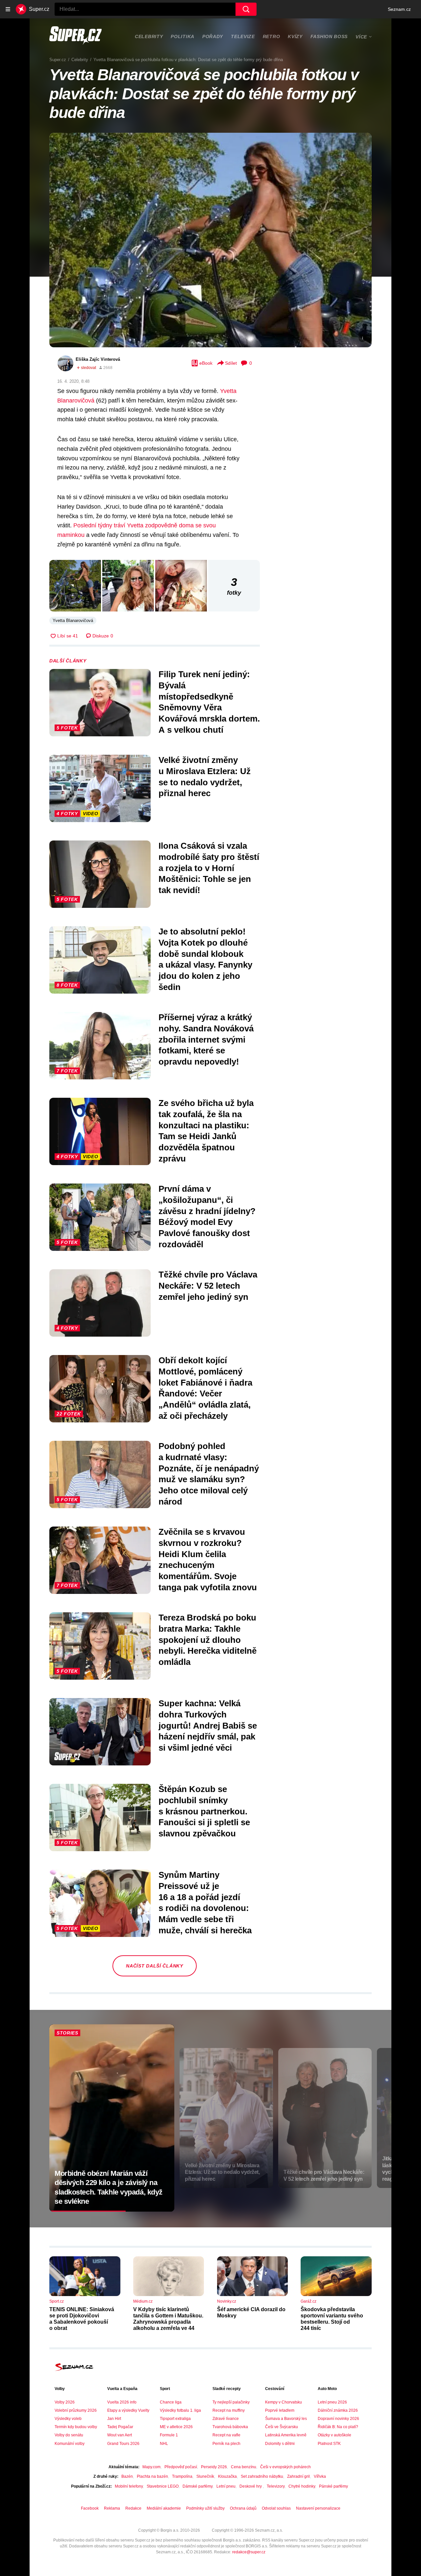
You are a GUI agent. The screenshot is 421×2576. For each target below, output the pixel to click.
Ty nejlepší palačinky (231, 2402)
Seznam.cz (399, 9)
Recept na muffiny (229, 2410)
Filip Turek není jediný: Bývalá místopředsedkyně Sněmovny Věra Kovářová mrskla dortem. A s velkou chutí (209, 702)
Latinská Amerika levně (286, 2435)
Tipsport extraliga (175, 2419)
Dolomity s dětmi (280, 2444)
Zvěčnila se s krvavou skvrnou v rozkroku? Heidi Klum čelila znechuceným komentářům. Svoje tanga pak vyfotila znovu (208, 1560)
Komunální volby (70, 2444)
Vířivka (320, 2476)
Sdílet (231, 363)
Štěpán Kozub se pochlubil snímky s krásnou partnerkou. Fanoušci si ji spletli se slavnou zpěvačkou (204, 1811)
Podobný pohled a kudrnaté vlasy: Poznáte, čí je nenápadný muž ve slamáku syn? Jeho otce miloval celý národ (209, 1474)
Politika (183, 36)
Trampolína (182, 2476)
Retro (272, 36)
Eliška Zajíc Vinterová (98, 359)
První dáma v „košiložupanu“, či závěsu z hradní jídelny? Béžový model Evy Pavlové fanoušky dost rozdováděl (207, 1217)
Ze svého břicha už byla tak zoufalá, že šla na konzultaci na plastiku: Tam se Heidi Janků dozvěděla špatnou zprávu (206, 1131)
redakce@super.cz (249, 2552)
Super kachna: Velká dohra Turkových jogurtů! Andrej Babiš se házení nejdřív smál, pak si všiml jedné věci (208, 1725)
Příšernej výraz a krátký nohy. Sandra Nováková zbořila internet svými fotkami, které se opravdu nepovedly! (206, 1039)
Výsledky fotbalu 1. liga (180, 2410)
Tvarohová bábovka (230, 2427)
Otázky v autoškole (334, 2435)
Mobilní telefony (129, 2486)
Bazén (127, 2476)
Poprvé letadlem (280, 2410)
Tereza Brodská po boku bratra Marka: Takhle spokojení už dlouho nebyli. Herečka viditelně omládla (208, 1640)
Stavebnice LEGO (163, 2486)
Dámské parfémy (198, 2486)
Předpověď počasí (181, 2467)
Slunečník (205, 2476)
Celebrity (149, 36)
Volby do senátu (69, 2435)
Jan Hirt (114, 2419)
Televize (243, 36)
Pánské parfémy (334, 2486)
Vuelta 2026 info (122, 2402)
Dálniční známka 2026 (338, 2410)
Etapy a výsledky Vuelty (128, 2410)
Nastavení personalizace (318, 2508)
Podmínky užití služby (205, 2508)
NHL (164, 2444)
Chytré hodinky (302, 2486)
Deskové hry (251, 2486)
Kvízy (295, 36)
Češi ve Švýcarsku (282, 2427)
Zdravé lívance (226, 2419)
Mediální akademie (164, 2508)
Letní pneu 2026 (332, 2402)
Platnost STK (329, 2444)
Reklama (112, 2508)
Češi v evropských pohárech (285, 2467)
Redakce (133, 2508)
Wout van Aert (120, 2435)
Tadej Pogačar (120, 2427)
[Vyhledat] (246, 9)
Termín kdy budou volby (76, 2427)
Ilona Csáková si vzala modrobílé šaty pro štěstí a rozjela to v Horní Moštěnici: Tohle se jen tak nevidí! (209, 868)
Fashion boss (329, 36)
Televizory (276, 2486)
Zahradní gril (298, 2476)
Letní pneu (226, 2486)
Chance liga (171, 2402)
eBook (206, 363)
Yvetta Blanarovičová (73, 621)
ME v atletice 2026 (176, 2427)
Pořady (213, 36)
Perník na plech (226, 2444)
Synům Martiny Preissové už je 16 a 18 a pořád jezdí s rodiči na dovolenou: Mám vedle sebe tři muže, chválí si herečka (205, 1903)
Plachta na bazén (152, 2476)
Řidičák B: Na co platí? (338, 2427)
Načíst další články (154, 1966)
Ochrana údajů (243, 2508)
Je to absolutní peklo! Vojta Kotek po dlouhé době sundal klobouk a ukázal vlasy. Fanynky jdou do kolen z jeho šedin (205, 959)
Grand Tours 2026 (123, 2444)
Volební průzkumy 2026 (76, 2410)
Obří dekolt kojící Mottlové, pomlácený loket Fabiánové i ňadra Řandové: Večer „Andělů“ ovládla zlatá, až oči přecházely (205, 1388)
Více (361, 37)
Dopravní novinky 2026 (338, 2419)
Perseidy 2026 (214, 2467)
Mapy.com (151, 2467)
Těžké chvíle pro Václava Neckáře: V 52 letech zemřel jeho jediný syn (208, 1286)
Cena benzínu (244, 2467)
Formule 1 (169, 2435)
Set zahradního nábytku (262, 2476)
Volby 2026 (65, 2402)
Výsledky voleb (68, 2419)
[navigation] (8, 9)
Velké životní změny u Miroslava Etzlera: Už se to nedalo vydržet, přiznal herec (205, 777)
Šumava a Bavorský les (286, 2419)
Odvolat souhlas (276, 2508)
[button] (210, 240)
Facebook (90, 2508)
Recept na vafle (226, 2435)
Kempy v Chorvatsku (284, 2402)
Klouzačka (227, 2476)
